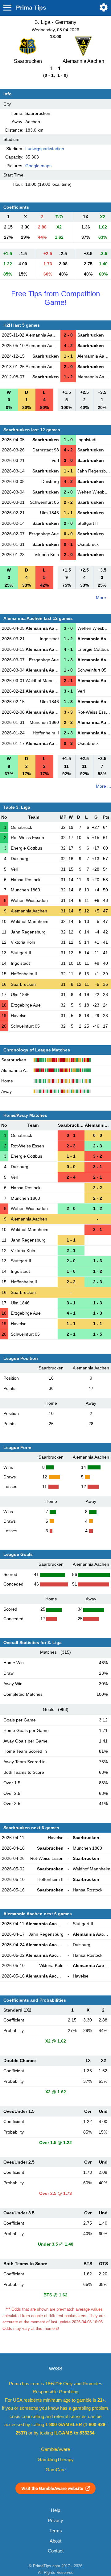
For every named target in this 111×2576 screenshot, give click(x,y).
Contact (56, 2551)
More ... (103, 598)
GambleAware (55, 2449)
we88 (56, 2369)
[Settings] (104, 7)
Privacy (55, 2521)
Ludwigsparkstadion (45, 149)
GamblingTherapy (56, 2460)
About (55, 2541)
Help (55, 2510)
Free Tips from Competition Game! (55, 298)
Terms (56, 2531)
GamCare (56, 2470)
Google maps (38, 166)
